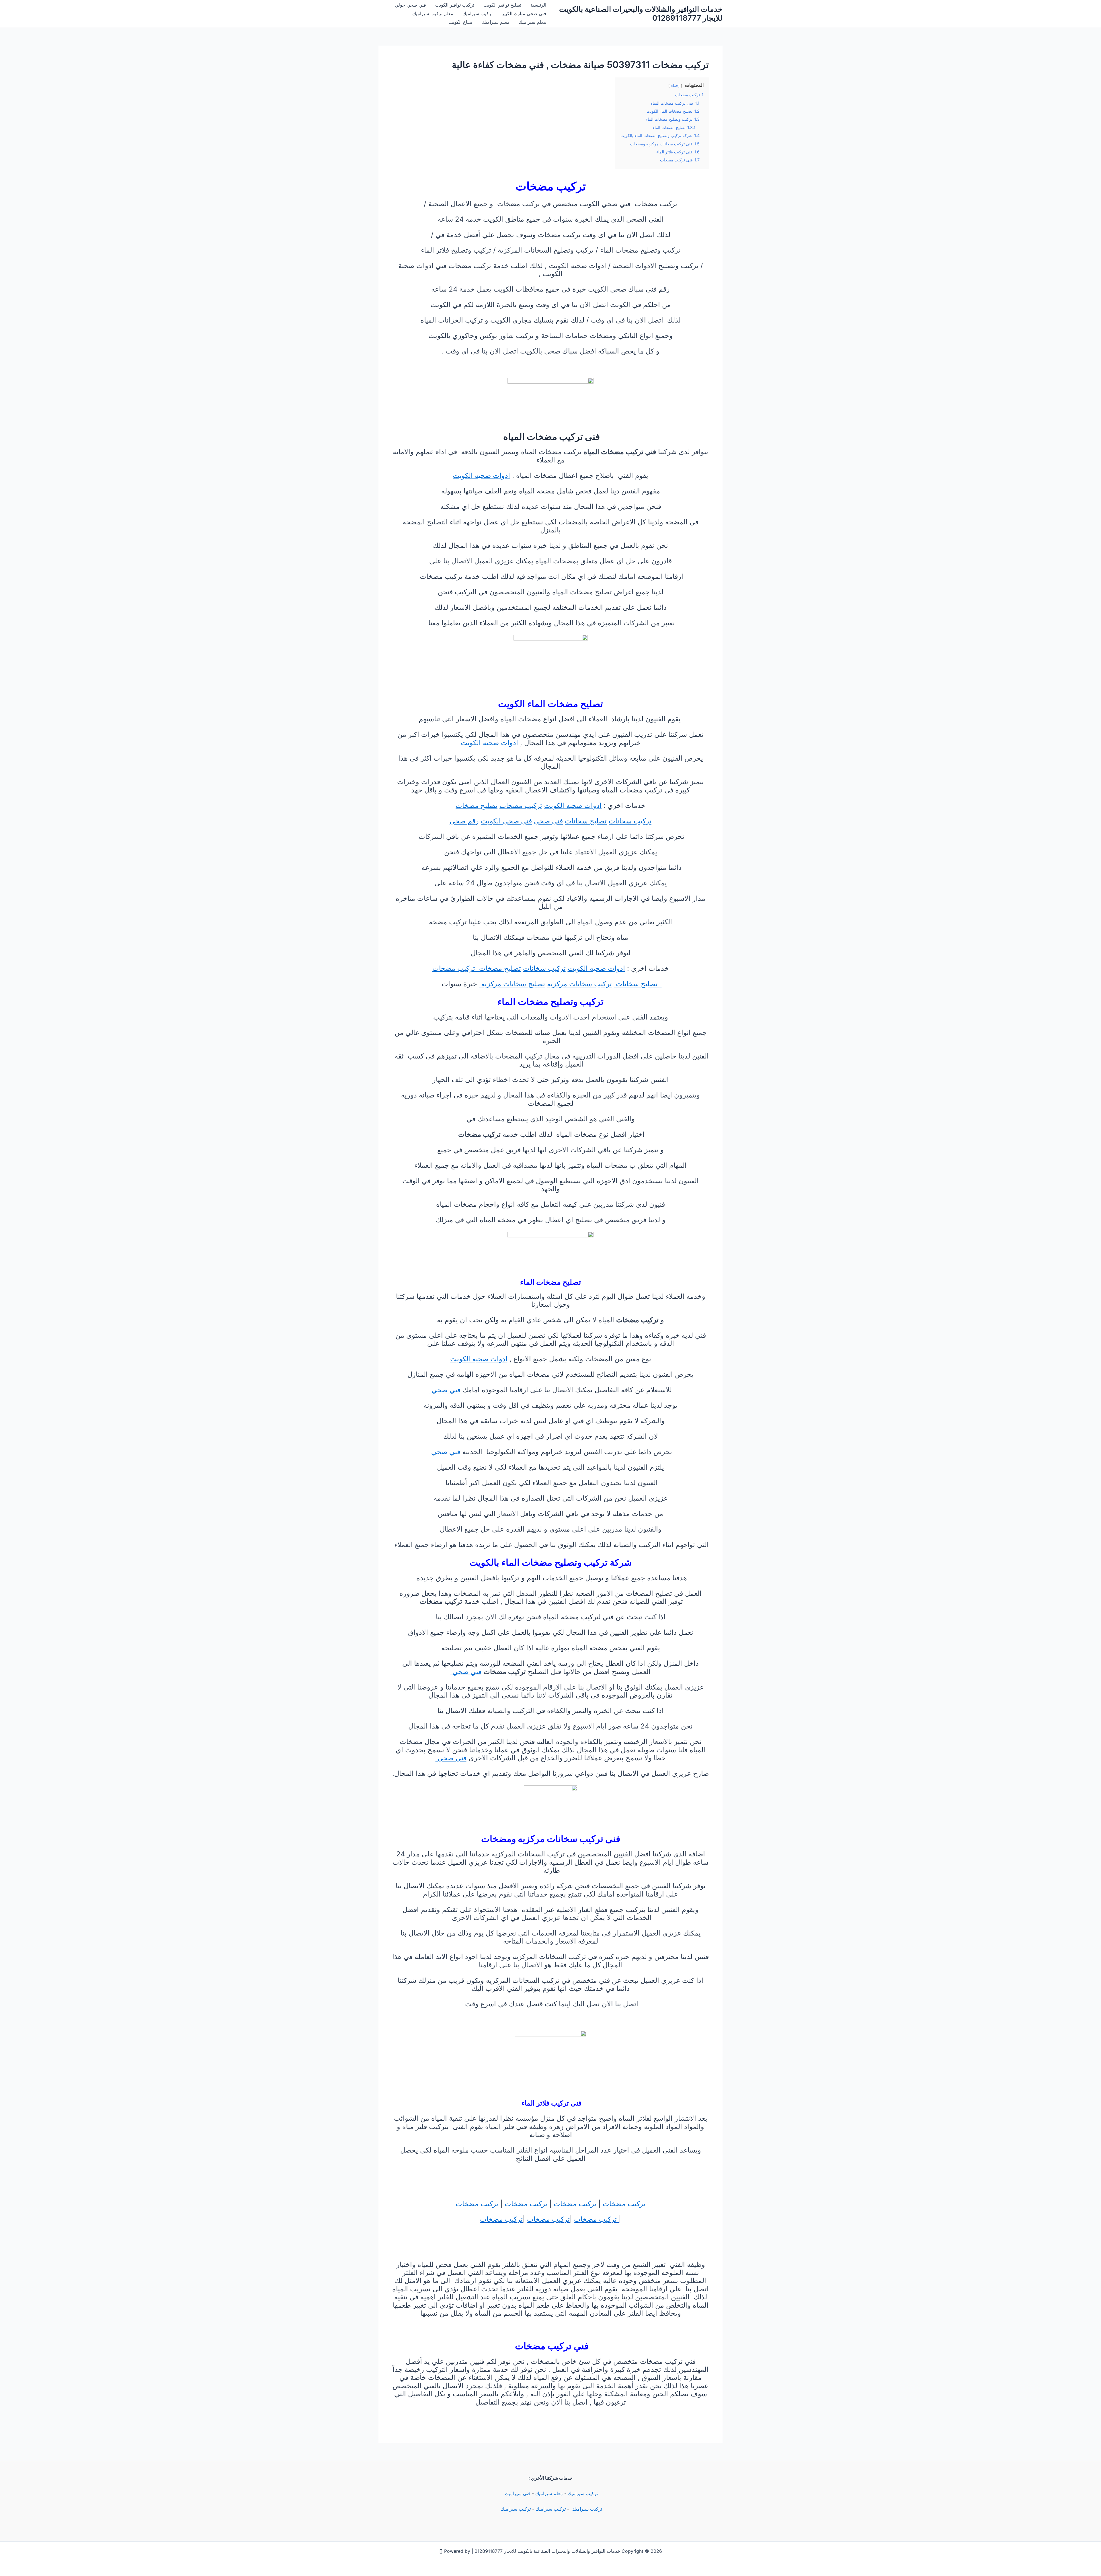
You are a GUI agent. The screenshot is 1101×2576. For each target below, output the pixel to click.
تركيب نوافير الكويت (455, 5)
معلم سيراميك (532, 22)
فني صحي (548, 821)
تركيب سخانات (630, 821)
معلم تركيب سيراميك (433, 13)
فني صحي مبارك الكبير (524, 13)
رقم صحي (464, 821)
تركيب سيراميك (478, 13)
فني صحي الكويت (506, 821)
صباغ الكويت (461, 22)
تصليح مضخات (477, 805)
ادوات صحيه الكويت (481, 475)
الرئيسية (538, 5)
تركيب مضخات (521, 805)
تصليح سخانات (586, 821)
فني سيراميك (517, 2493)
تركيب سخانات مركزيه (579, 984)
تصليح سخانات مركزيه (512, 984)
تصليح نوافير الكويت (502, 5)
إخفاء (675, 86)
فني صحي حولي (410, 5)
